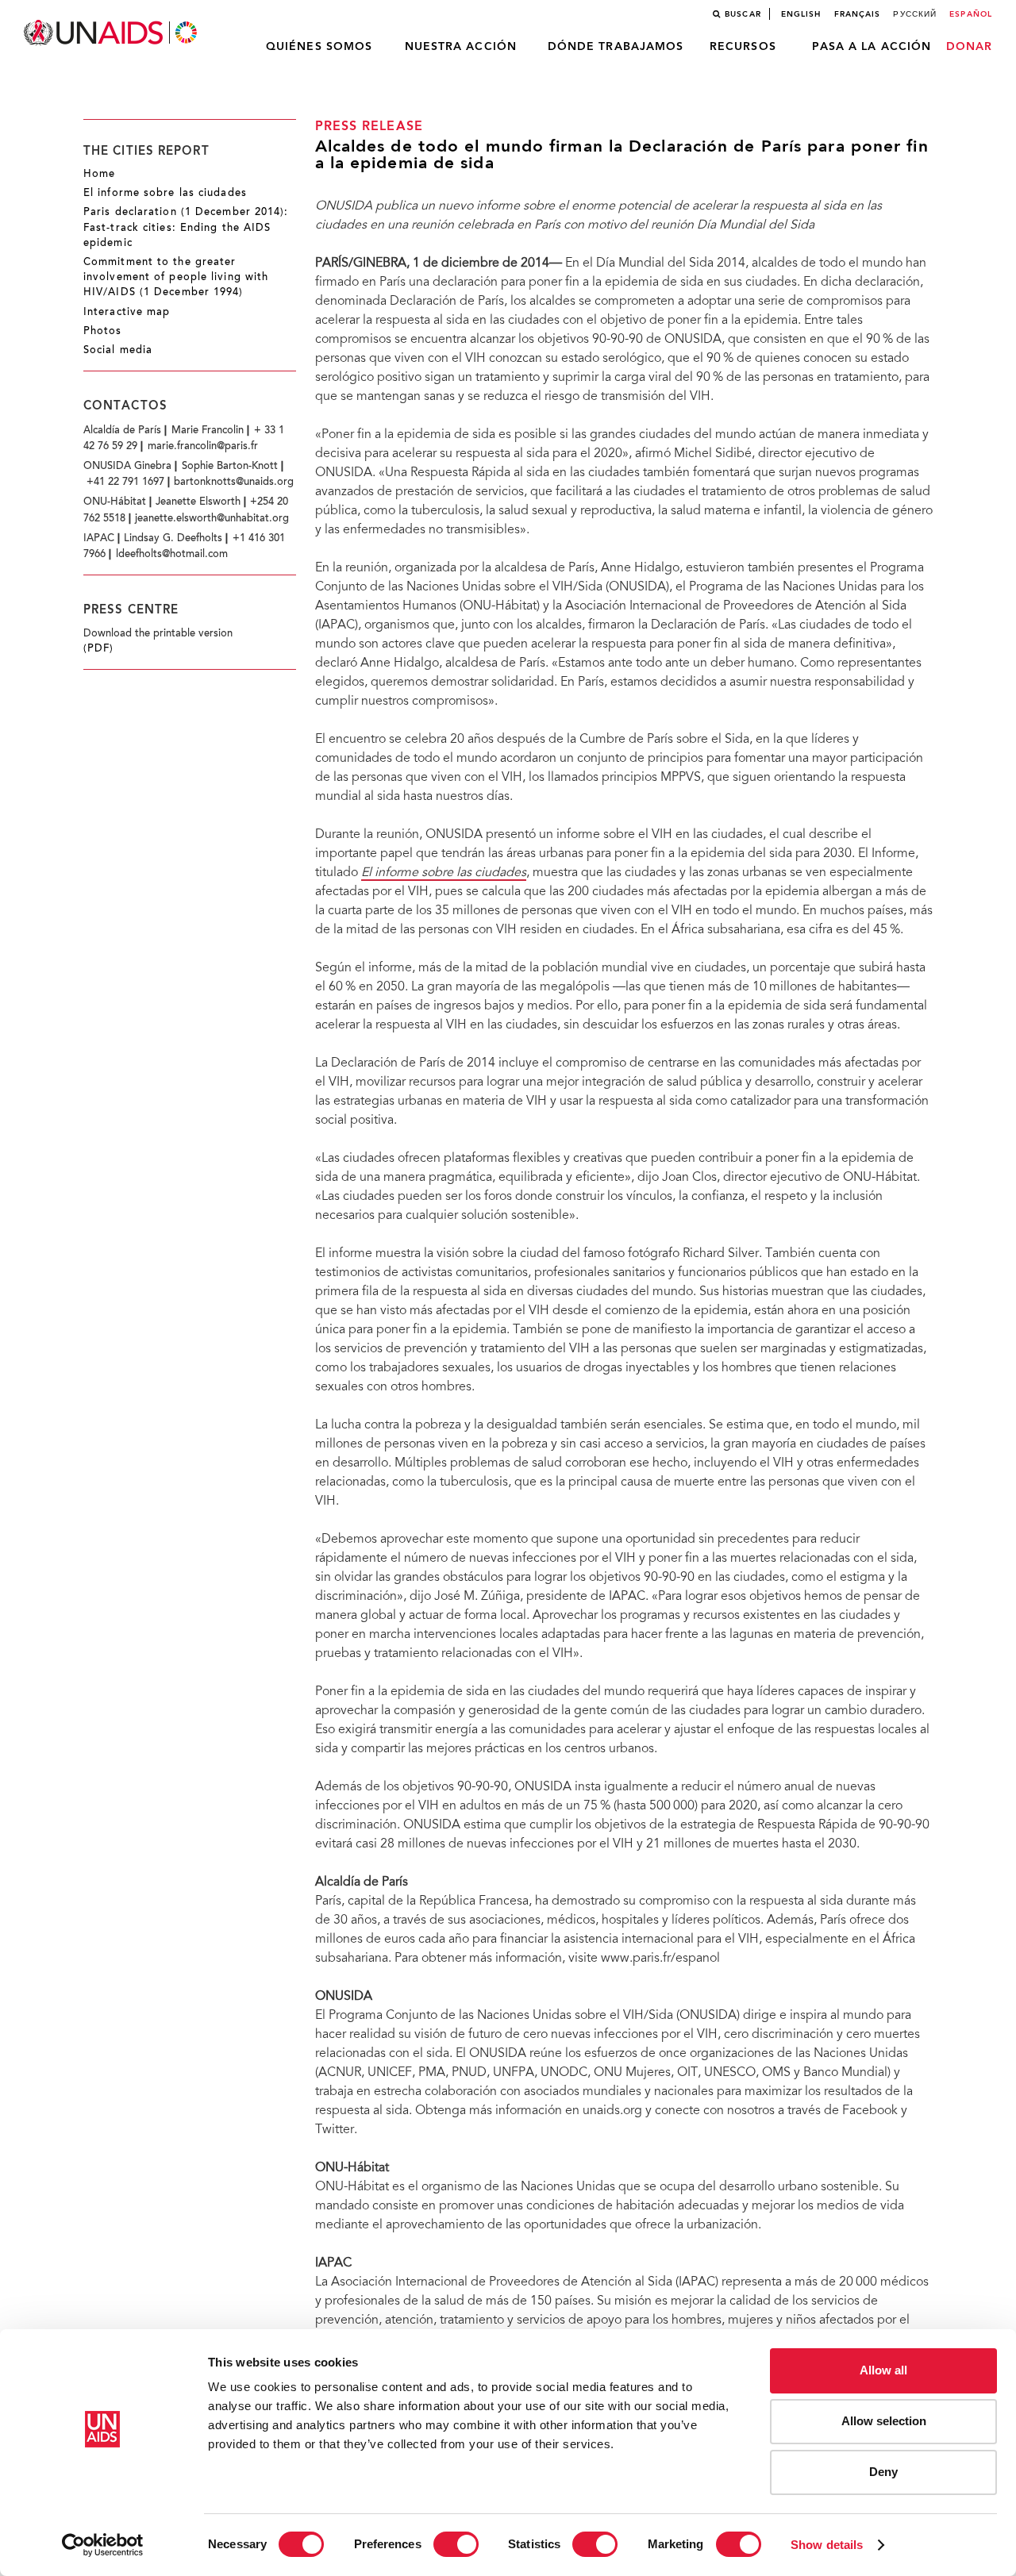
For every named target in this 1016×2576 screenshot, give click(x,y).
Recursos (743, 47)
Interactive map (127, 313)
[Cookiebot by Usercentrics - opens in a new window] (103, 2545)
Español (971, 14)
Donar (970, 47)
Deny (883, 2472)
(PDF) (99, 649)
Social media (118, 351)
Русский (915, 14)
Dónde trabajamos (616, 47)
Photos (103, 332)
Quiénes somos (319, 47)
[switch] (456, 2544)
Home (99, 175)
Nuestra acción (461, 47)
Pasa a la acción (872, 47)
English (801, 14)
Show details (827, 2545)
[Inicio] (112, 33)
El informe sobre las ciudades (165, 194)
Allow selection (884, 2421)
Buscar (743, 14)
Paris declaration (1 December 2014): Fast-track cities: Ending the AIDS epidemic (186, 228)
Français (858, 14)
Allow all (883, 2370)
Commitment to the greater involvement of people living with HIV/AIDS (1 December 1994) (176, 278)
